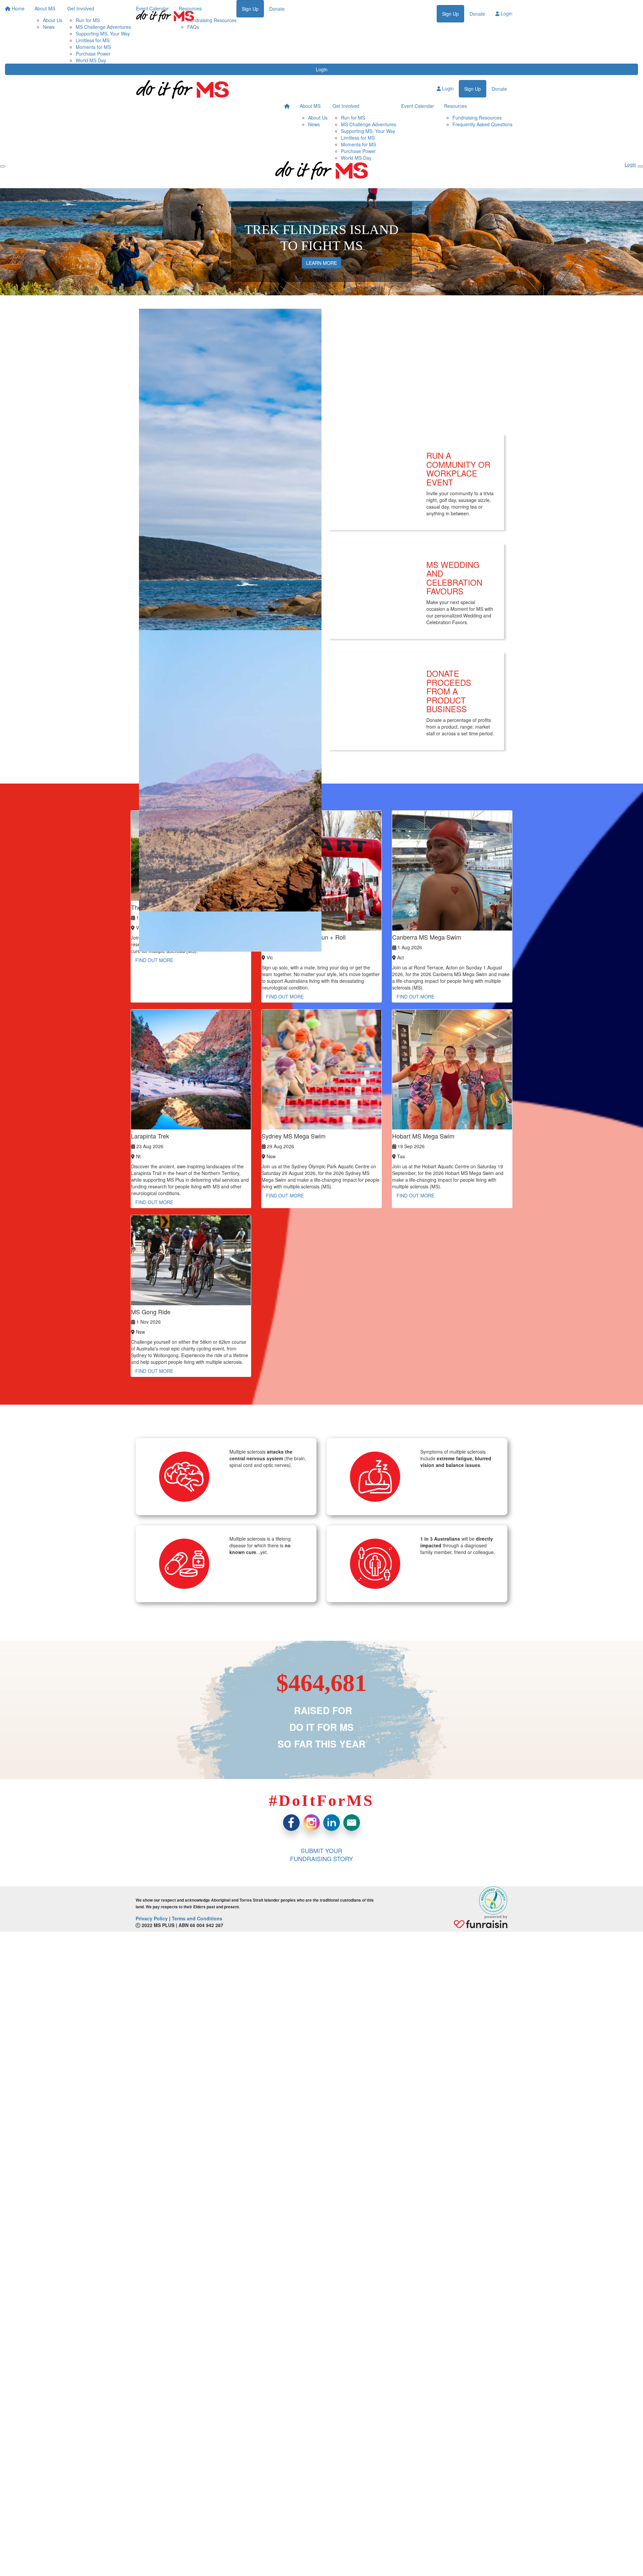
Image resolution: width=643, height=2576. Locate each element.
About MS (310, 106)
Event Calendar (418, 106)
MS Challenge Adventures (369, 124)
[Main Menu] (3, 166)
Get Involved (346, 106)
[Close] (640, 166)
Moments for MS (93, 47)
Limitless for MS (93, 40)
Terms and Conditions (197, 1918)
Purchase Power (93, 54)
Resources (455, 106)
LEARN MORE (321, 263)
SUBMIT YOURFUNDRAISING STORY (321, 1854)
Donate (477, 14)
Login (322, 69)
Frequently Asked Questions (482, 124)
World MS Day (91, 60)
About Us (318, 118)
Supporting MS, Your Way (103, 33)
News (314, 124)
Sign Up (450, 14)
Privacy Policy (152, 1918)
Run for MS (353, 118)
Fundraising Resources (477, 118)
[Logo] (165, 16)
